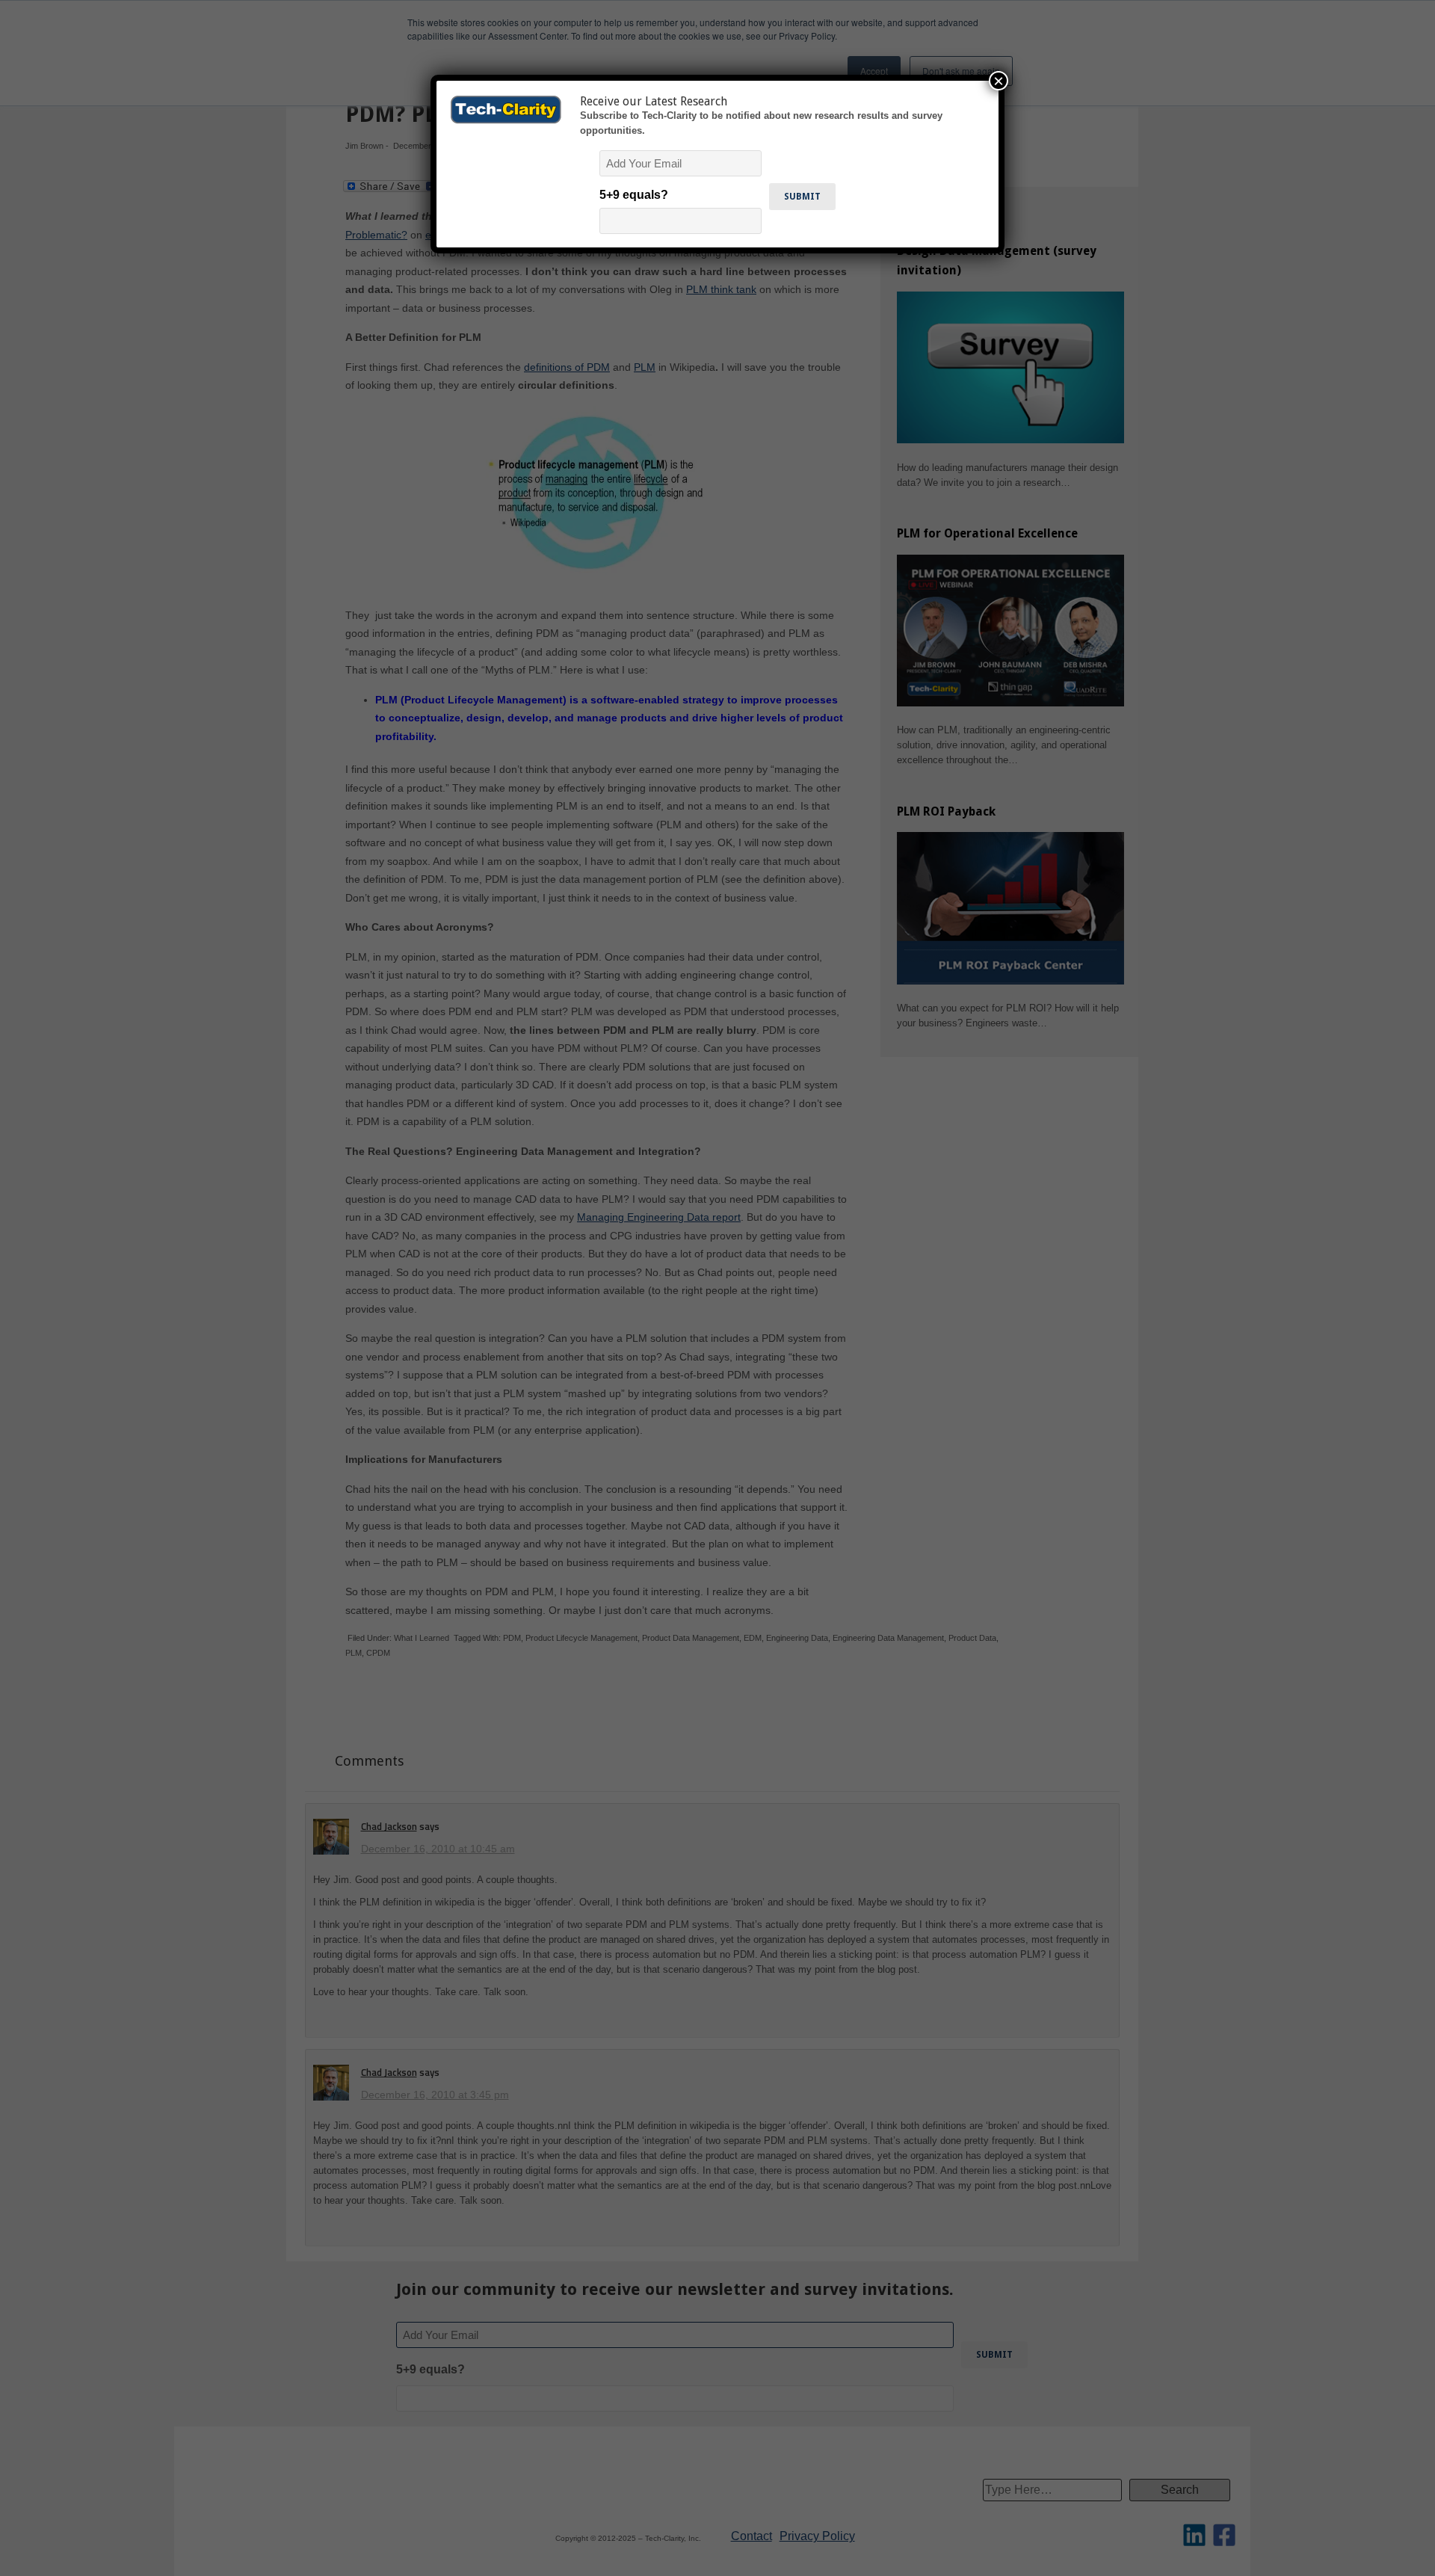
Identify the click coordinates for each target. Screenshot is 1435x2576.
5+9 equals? (634, 195)
